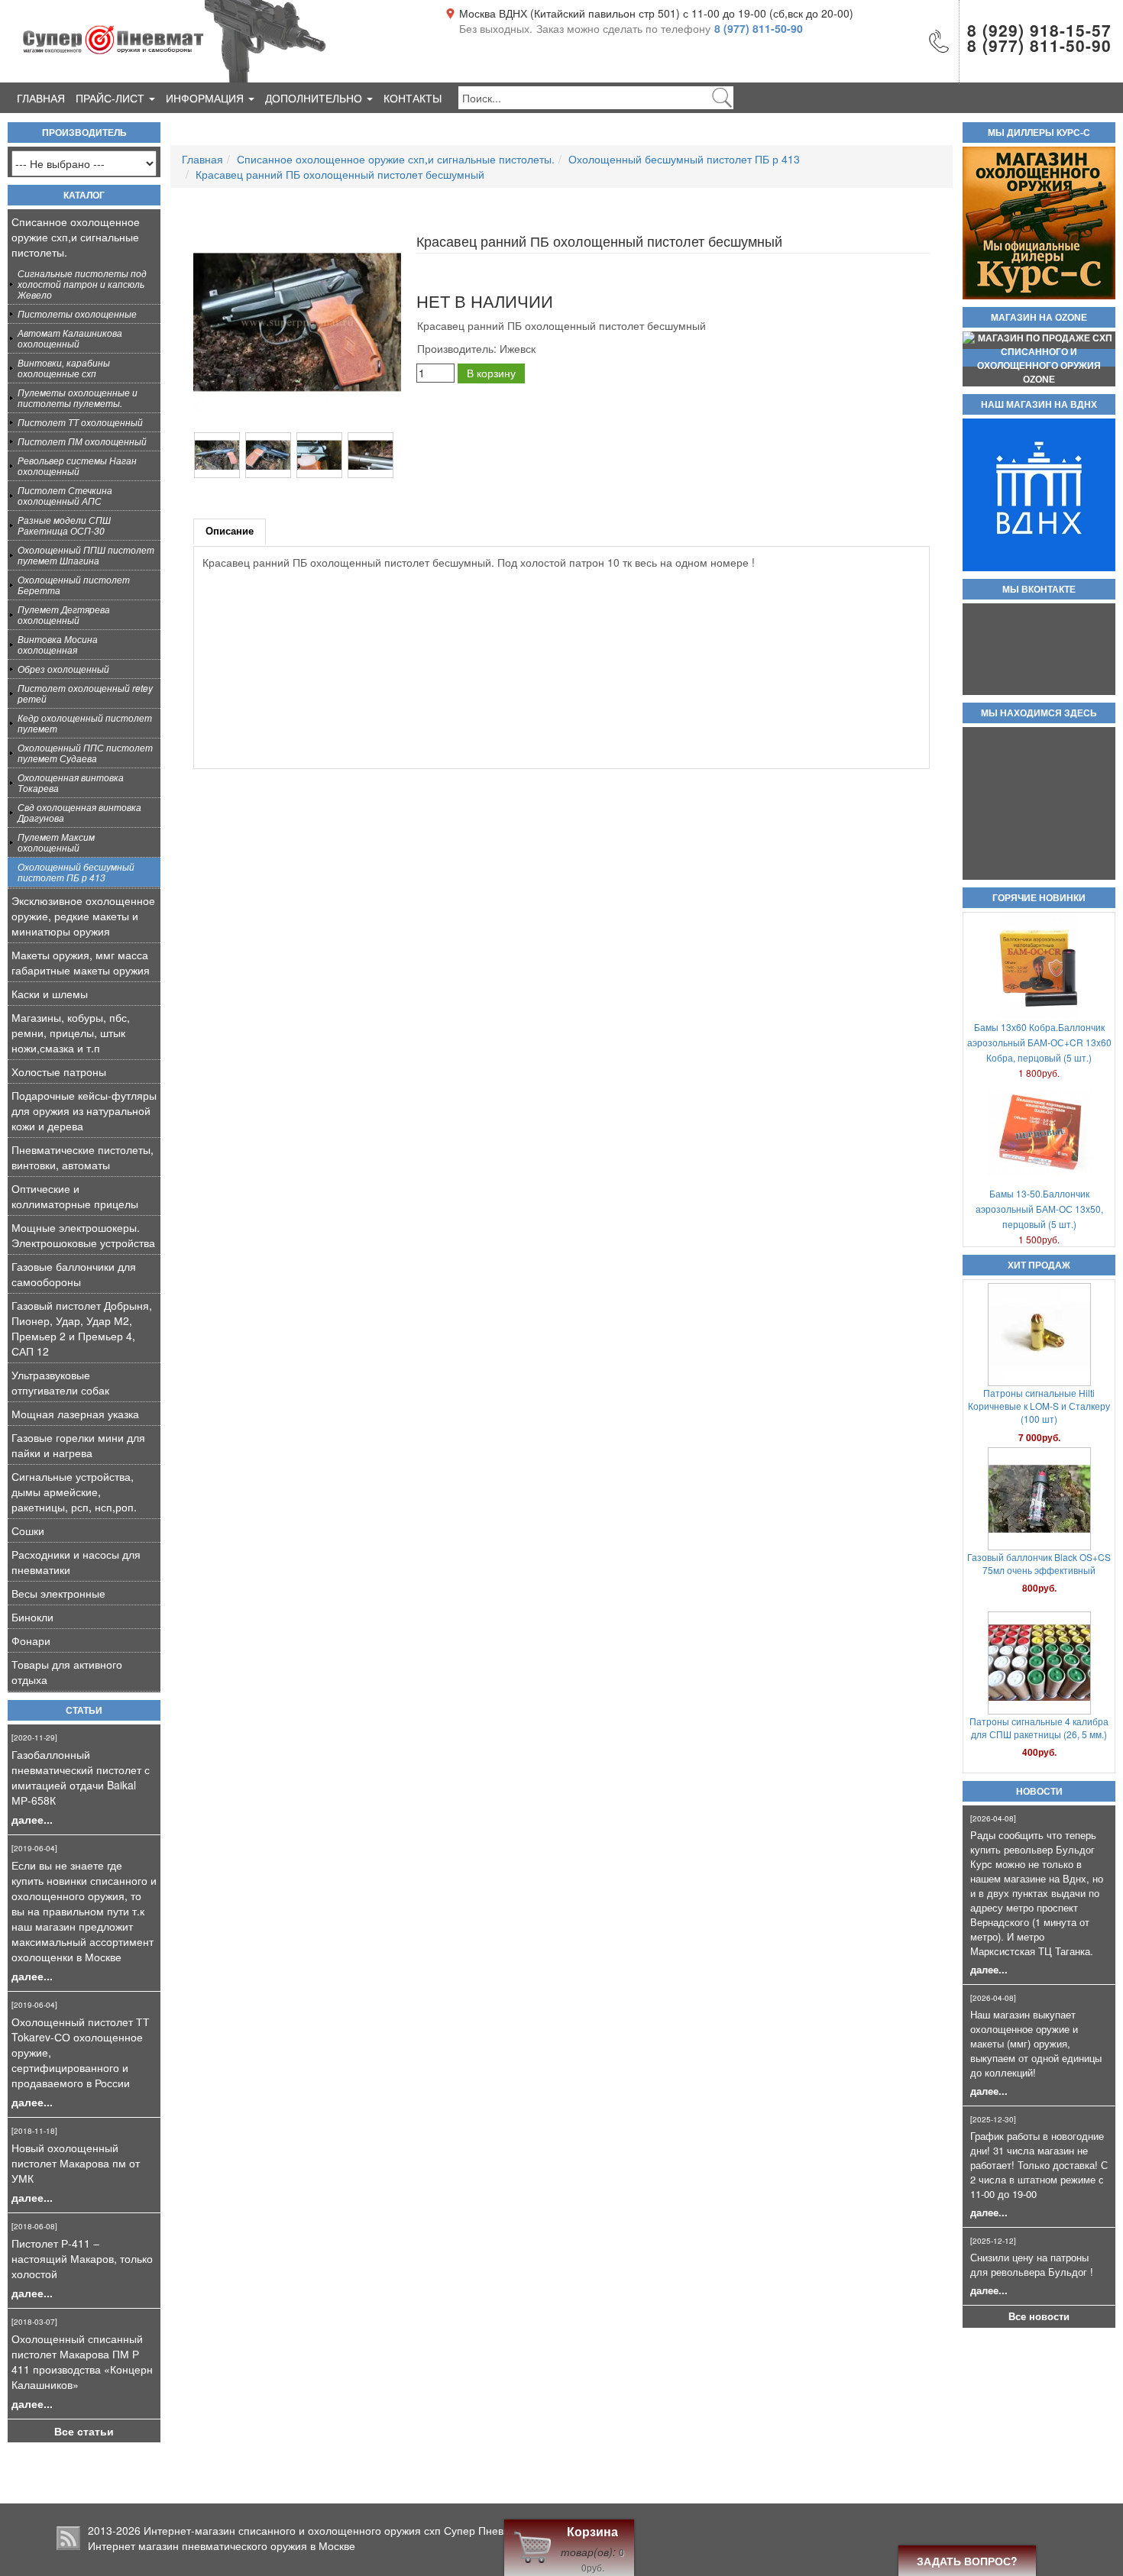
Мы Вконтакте (1039, 590)
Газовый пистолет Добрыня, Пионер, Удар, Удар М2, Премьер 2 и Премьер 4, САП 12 (82, 1328)
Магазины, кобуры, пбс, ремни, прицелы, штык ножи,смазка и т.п (71, 1033)
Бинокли (32, 1617)
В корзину (491, 373)
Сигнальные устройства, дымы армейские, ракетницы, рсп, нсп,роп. (74, 1492)
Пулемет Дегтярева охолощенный (64, 614)
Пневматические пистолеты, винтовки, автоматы (83, 1157)
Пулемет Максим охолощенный (56, 842)
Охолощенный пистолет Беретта (74, 585)
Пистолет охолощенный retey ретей (85, 693)
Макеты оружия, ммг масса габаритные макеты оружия (81, 962)
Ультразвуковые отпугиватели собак (60, 1382)
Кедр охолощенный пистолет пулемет (85, 723)
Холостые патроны (59, 1071)
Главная (41, 98)
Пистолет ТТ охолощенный (80, 422)
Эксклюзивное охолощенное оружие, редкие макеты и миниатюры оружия (83, 916)
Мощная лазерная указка (75, 1414)
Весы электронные (58, 1593)
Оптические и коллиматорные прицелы (75, 1196)
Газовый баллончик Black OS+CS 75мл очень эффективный (1039, 1429)
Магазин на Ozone (1039, 318)
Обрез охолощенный (63, 669)
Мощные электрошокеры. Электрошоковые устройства (83, 1235)
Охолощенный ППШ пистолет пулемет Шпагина (86, 555)
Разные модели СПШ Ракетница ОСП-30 (64, 525)
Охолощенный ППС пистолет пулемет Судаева (85, 753)
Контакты (413, 98)
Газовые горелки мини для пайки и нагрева (78, 1445)
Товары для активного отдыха (67, 1672)
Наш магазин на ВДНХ (1039, 405)
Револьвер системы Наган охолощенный (77, 465)
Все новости (1039, 2316)
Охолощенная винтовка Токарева (71, 782)
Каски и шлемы (50, 994)
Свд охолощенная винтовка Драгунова (79, 812)
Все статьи (84, 2431)
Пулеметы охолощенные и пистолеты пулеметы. (78, 398)
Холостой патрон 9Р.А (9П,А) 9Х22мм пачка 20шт (1039, 1757)
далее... (32, 1819)
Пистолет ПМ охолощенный (82, 441)
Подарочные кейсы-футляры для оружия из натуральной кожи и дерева (84, 1110)
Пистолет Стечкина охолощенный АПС (65, 495)
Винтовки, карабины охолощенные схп (64, 368)
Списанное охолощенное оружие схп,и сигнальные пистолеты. (76, 237)
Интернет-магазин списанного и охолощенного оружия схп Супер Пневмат (333, 2530)
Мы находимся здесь (1039, 713)
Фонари (31, 1640)
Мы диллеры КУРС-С (1039, 133)
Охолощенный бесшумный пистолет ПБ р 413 (76, 872)
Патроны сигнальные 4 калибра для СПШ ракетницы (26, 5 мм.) (1039, 1593)
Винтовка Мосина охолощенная (58, 644)
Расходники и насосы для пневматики (76, 1562)
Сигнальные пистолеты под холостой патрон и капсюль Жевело (82, 284)
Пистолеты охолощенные (77, 314)
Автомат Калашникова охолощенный (70, 338)
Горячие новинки (1039, 898)
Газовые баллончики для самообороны (74, 1274)
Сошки (28, 1530)
